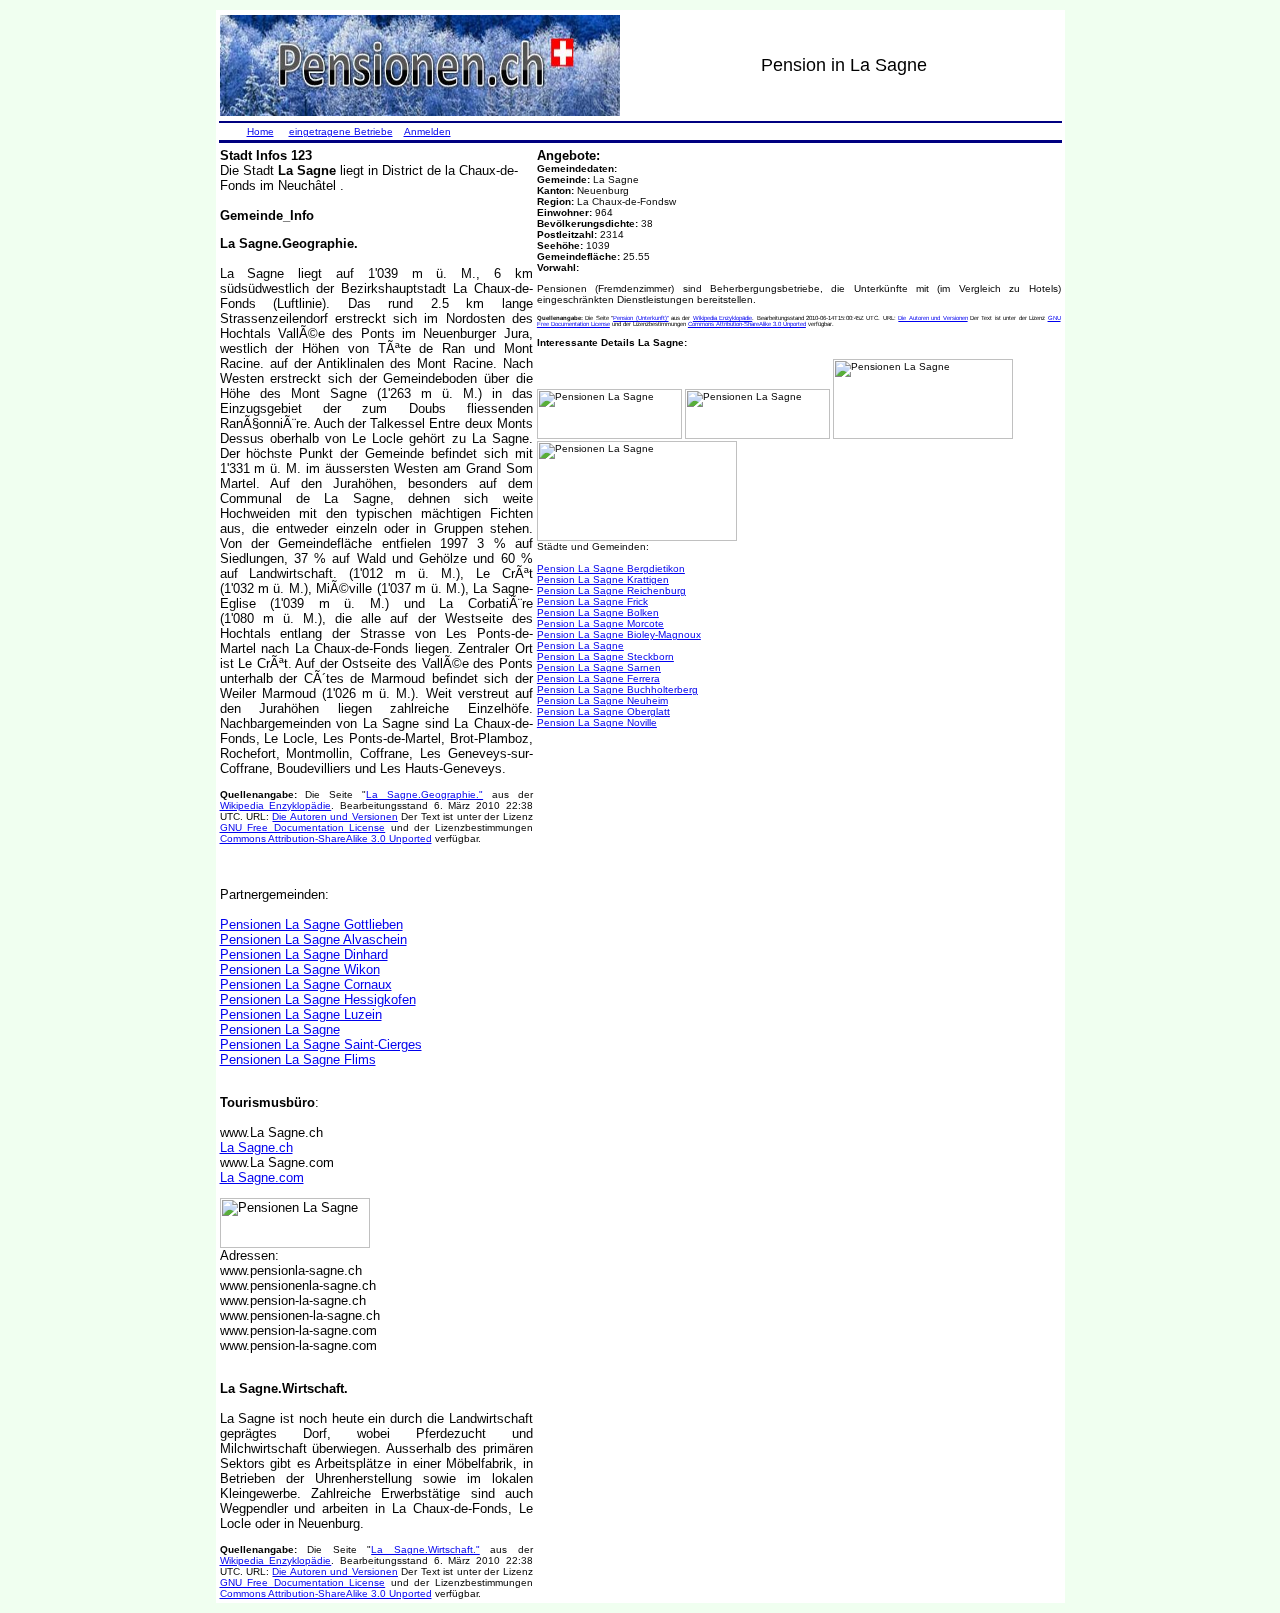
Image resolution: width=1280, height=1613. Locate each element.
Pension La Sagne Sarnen (599, 667)
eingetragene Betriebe (341, 131)
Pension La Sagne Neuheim (602, 700)
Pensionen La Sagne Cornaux (306, 984)
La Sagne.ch (256, 1147)
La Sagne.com (262, 1177)
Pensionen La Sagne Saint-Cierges (321, 1044)
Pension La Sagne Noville (597, 722)
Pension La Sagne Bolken (598, 612)
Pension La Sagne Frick (592, 601)
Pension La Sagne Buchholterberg (617, 689)
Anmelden (427, 131)
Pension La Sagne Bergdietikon (611, 568)
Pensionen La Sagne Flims (298, 1059)
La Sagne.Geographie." (424, 794)
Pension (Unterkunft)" (640, 318)
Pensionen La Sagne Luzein (301, 1014)
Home (260, 131)
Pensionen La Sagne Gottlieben (311, 924)
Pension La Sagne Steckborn (605, 656)
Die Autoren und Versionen (334, 816)
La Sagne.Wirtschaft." (425, 1549)
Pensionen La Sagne (280, 1029)
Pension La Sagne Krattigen (603, 579)
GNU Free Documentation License (303, 827)
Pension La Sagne (580, 645)
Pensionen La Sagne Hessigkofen (318, 999)
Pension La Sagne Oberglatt (603, 711)
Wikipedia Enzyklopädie (276, 805)
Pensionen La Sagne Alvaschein (313, 939)
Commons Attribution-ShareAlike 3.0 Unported (326, 838)
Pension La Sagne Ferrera (598, 678)
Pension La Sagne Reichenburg (611, 590)
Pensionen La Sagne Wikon (300, 969)
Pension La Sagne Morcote (600, 623)
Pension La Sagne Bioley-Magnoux (619, 634)
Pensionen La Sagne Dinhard (304, 954)
